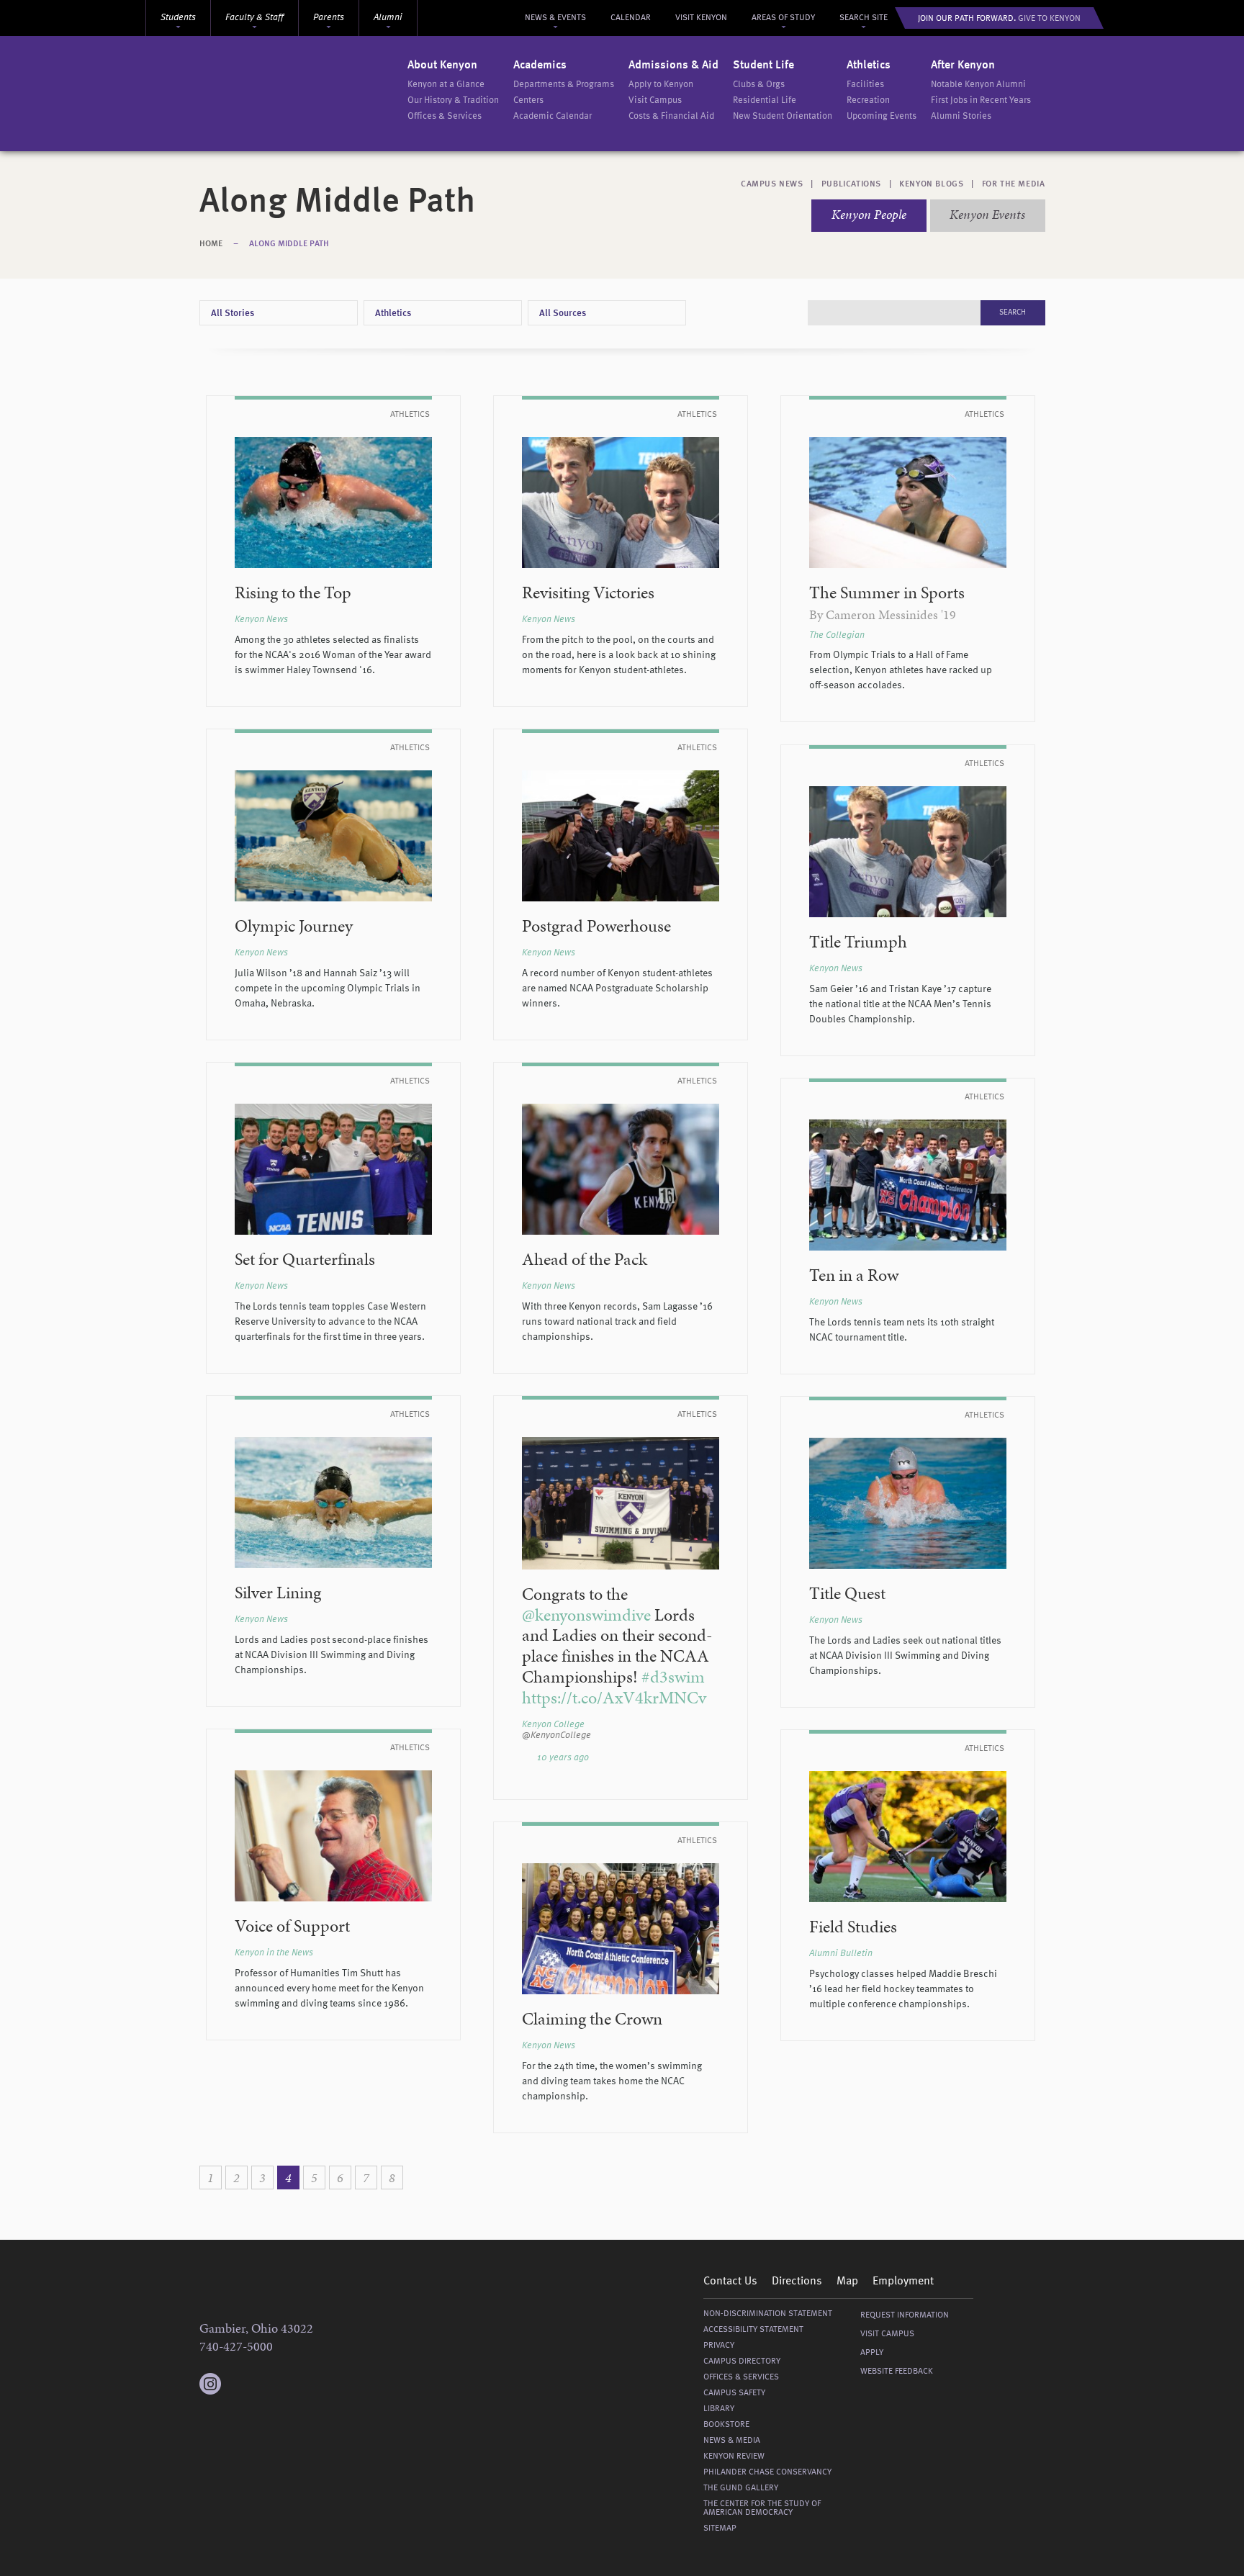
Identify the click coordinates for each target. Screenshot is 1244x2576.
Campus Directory (742, 2361)
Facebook (268, 2384)
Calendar (631, 18)
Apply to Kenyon (661, 85)
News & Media (732, 2441)
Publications (851, 184)
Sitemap (720, 2528)
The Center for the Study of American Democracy (762, 2508)
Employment (903, 2282)
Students (178, 18)
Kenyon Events (987, 214)
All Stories (233, 314)
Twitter (239, 2384)
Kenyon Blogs (931, 184)
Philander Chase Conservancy (767, 2472)
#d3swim (673, 1677)
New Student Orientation (783, 116)
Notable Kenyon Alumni (978, 85)
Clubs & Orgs (759, 85)
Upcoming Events (882, 116)
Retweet (698, 1758)
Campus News (772, 184)
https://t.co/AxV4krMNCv (614, 1698)
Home (211, 244)
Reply (683, 1758)
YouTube (297, 2384)
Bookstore (726, 2425)
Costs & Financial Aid (671, 116)
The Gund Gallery (741, 2488)
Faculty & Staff (254, 18)
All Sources (563, 314)
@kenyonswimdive (586, 1615)
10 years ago (563, 1758)
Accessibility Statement (753, 2330)
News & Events (555, 18)
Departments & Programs (564, 85)
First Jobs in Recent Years (981, 100)
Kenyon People (869, 214)
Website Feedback (897, 2372)
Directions (797, 2282)
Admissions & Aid (673, 66)
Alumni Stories (961, 116)
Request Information (905, 2315)
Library (719, 2409)
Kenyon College (305, 94)
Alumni (388, 18)
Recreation (868, 100)
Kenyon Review (734, 2456)
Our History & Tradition (453, 100)
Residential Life (765, 100)
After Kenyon (963, 66)
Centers (528, 100)
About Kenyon (442, 66)
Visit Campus (655, 100)
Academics (540, 66)
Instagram (210, 2377)
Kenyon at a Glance (446, 85)
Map (847, 2282)
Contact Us (730, 2282)
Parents (329, 18)
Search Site (864, 18)
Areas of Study (783, 18)
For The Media (1014, 184)
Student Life (763, 66)
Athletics (869, 66)
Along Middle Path (289, 244)
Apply (872, 2353)
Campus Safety (734, 2393)
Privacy (719, 2346)
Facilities (865, 85)
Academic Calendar (553, 116)
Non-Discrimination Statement (768, 2314)
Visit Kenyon (701, 18)
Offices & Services (445, 116)
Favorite (713, 1758)
